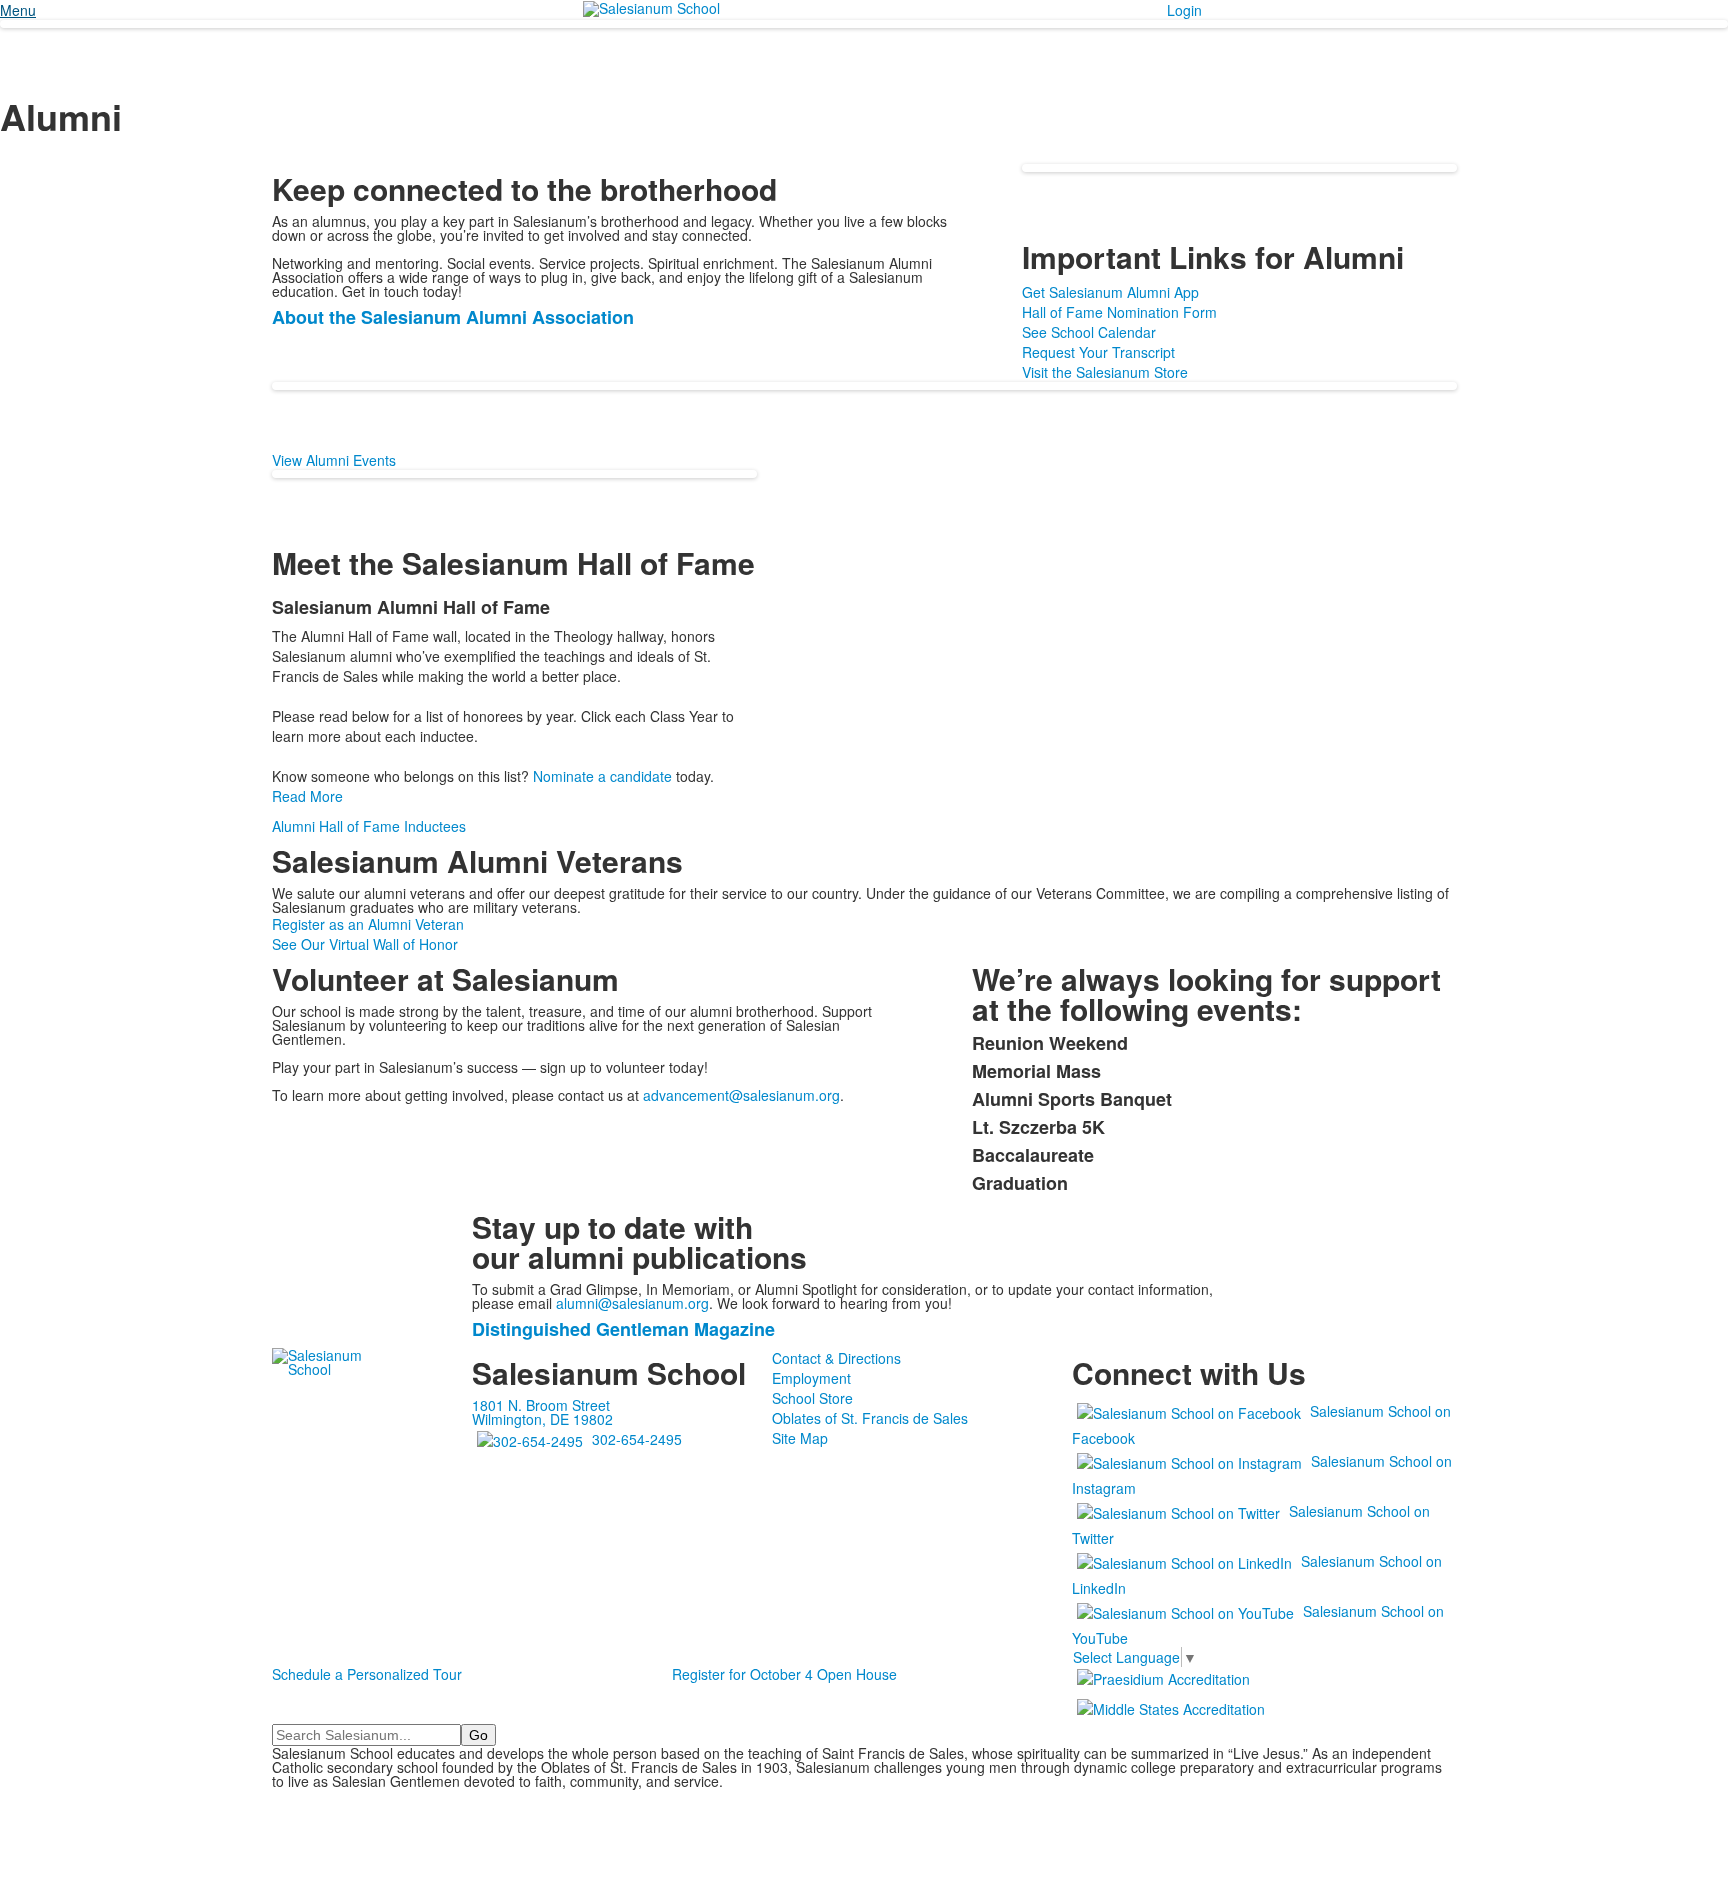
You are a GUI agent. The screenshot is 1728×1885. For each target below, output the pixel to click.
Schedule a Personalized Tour (367, 1674)
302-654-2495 (637, 1439)
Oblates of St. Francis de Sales (870, 1418)
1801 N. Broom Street (541, 1405)
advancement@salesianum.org (741, 1095)
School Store (812, 1398)
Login (1184, 10)
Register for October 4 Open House (784, 1674)
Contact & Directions (836, 1358)
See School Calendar (1089, 332)
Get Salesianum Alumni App (1110, 292)
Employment (811, 1378)
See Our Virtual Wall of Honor (365, 944)
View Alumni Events (334, 460)
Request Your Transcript (1098, 352)
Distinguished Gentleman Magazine (623, 1329)
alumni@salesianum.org (632, 1303)
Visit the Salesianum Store (1105, 372)
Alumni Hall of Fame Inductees (369, 826)
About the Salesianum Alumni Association (453, 317)
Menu (18, 10)
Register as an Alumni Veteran (368, 924)
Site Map (800, 1438)
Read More (307, 796)
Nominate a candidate (602, 776)
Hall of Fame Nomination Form (1119, 312)
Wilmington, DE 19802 (542, 1419)
